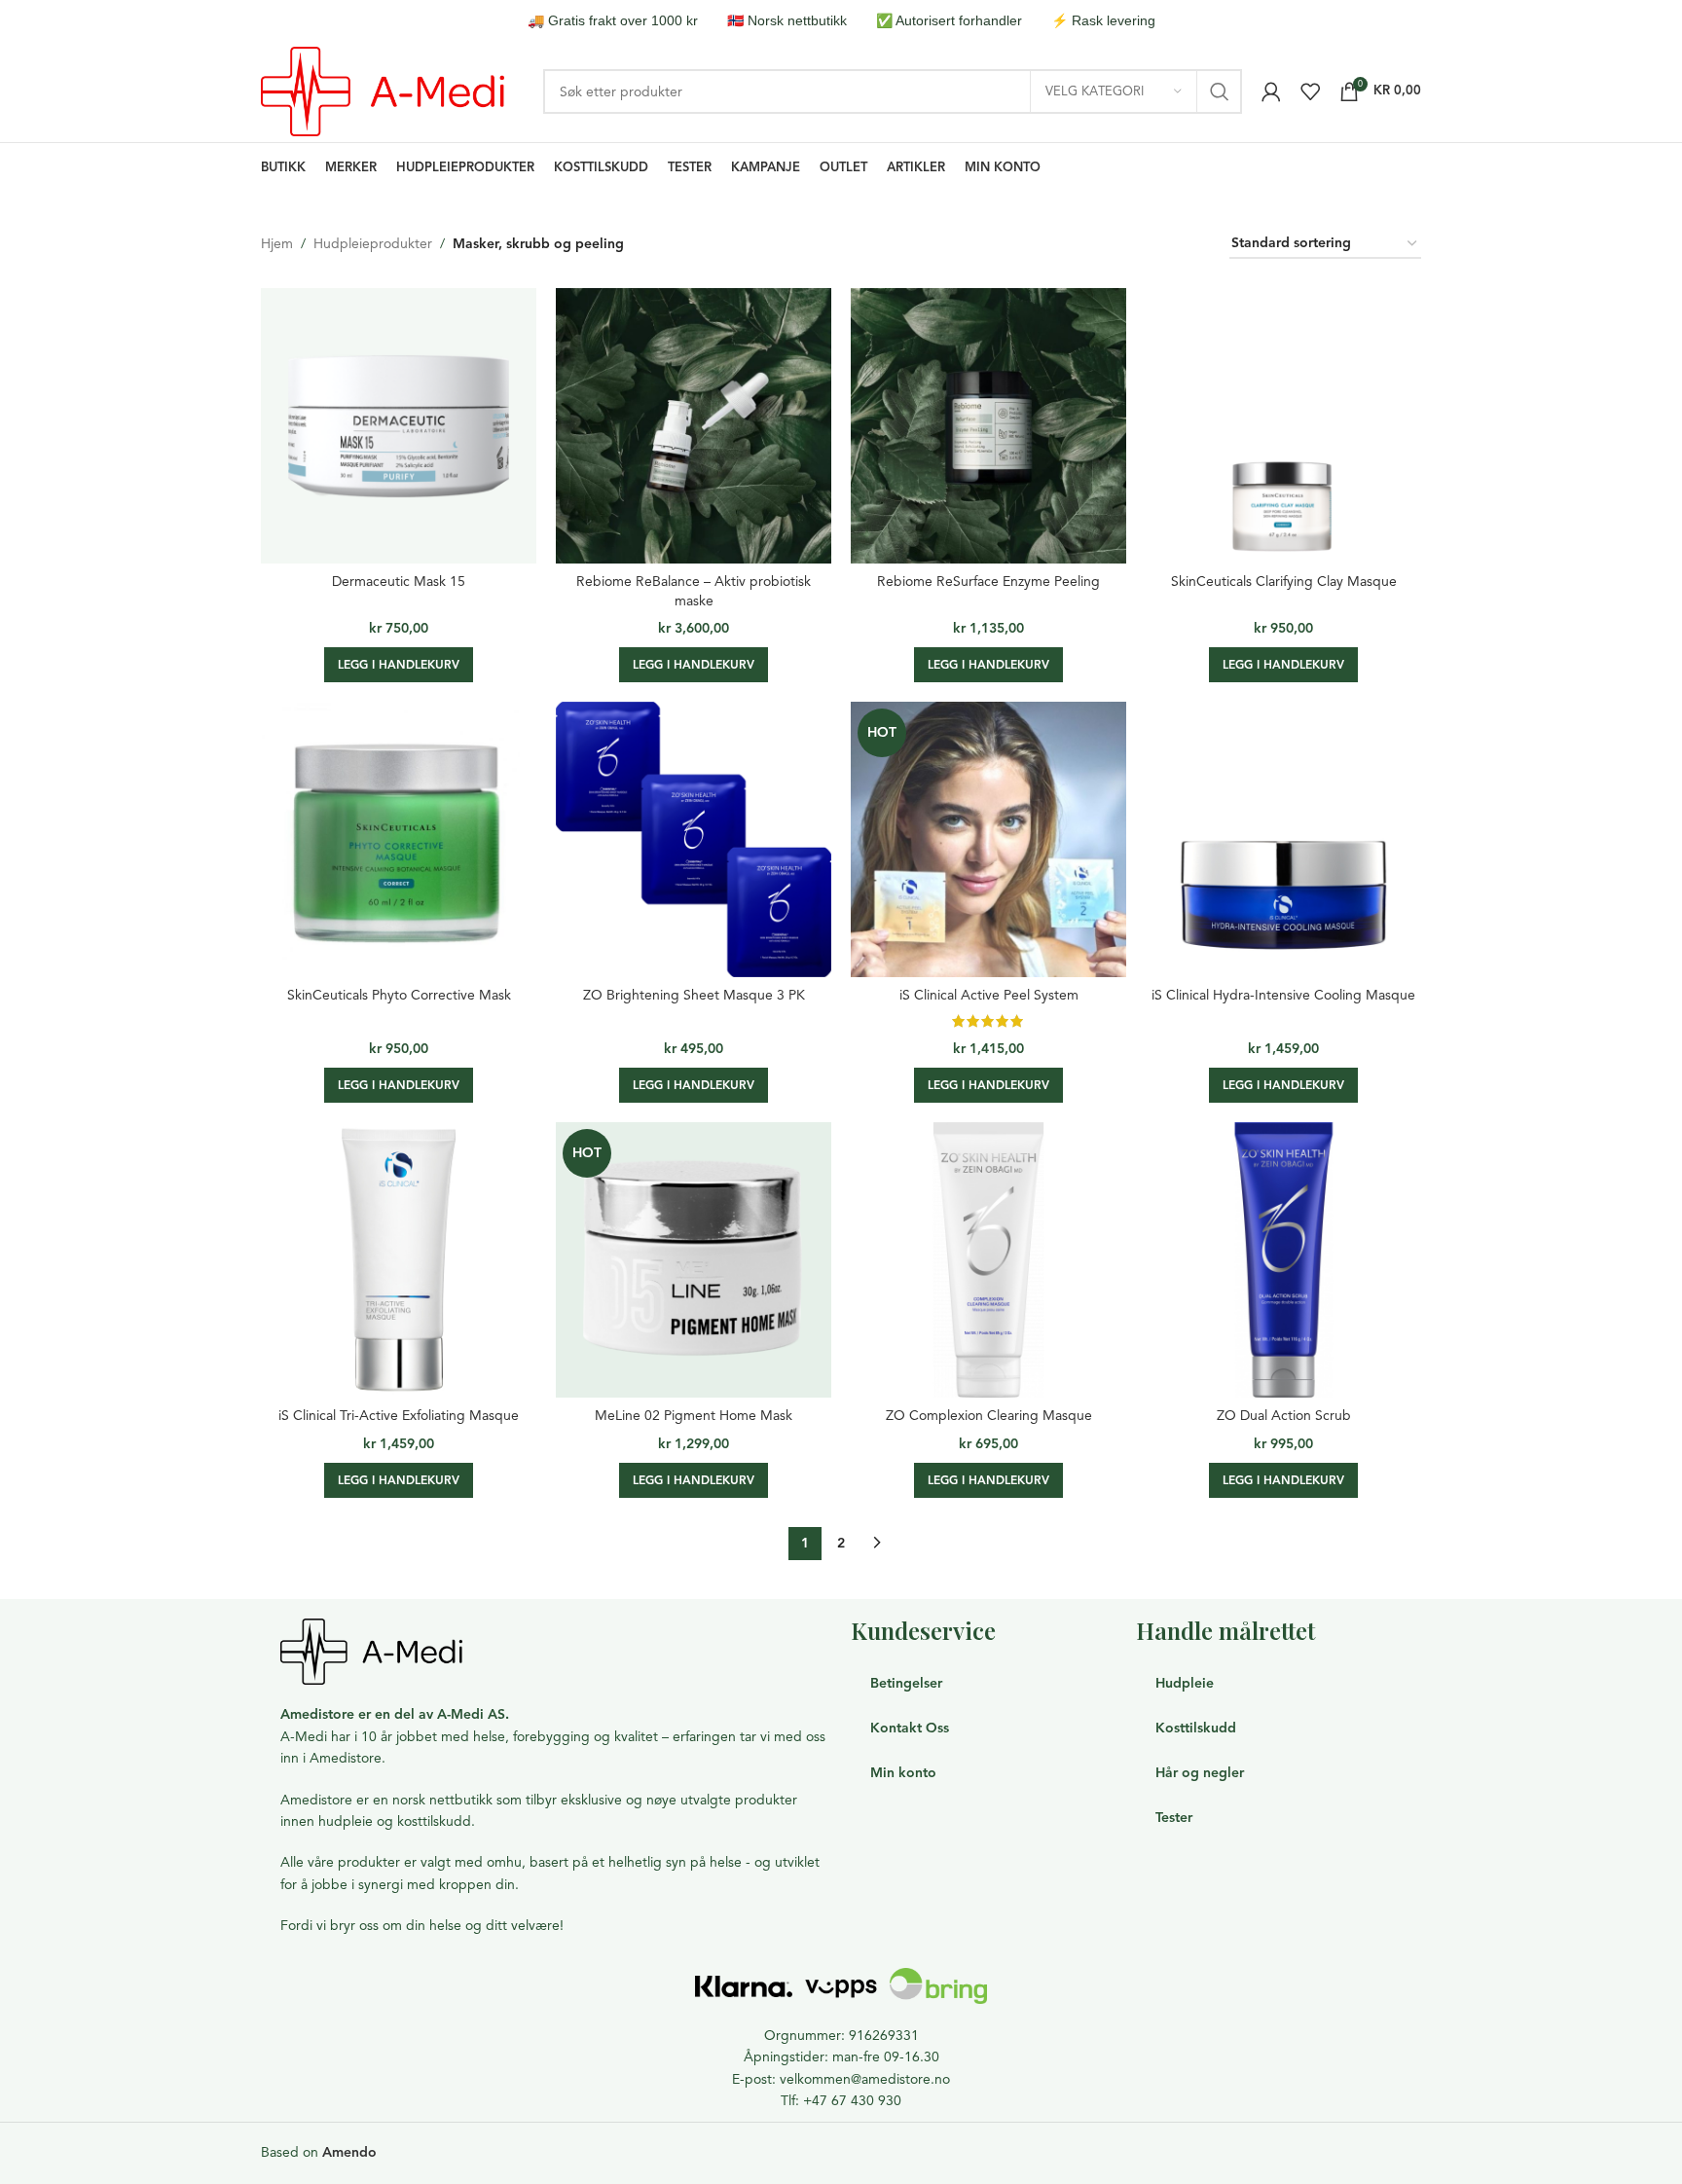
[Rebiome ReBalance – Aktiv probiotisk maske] (694, 426)
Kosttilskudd (1196, 1728)
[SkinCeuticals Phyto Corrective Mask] (399, 839)
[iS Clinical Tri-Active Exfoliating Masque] (399, 1260)
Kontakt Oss (910, 1728)
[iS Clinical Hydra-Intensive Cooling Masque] (1283, 839)
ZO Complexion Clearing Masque (989, 1416)
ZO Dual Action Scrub (1284, 1416)
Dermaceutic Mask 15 (399, 582)
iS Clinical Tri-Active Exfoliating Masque (399, 1416)
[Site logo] (383, 90)
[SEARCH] (1220, 91)
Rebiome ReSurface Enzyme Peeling (988, 582)
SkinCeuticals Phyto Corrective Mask (399, 995)
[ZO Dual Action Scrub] (1283, 1260)
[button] (399, 665)
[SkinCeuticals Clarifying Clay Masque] (1283, 426)
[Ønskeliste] (1310, 91)
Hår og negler (1200, 1773)
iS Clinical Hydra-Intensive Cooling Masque (1283, 995)
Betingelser (906, 1683)
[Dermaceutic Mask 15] (399, 426)
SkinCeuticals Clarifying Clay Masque (1284, 582)
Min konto (903, 1773)
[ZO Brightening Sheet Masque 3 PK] (694, 839)
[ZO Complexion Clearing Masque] (988, 1260)
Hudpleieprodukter (373, 244)
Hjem (277, 244)
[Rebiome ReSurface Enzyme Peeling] (988, 426)
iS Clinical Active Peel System (989, 995)
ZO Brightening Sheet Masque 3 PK (694, 995)
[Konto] (1271, 91)
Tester (1174, 1818)
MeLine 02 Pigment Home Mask (694, 1416)
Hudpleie (1185, 1683)
